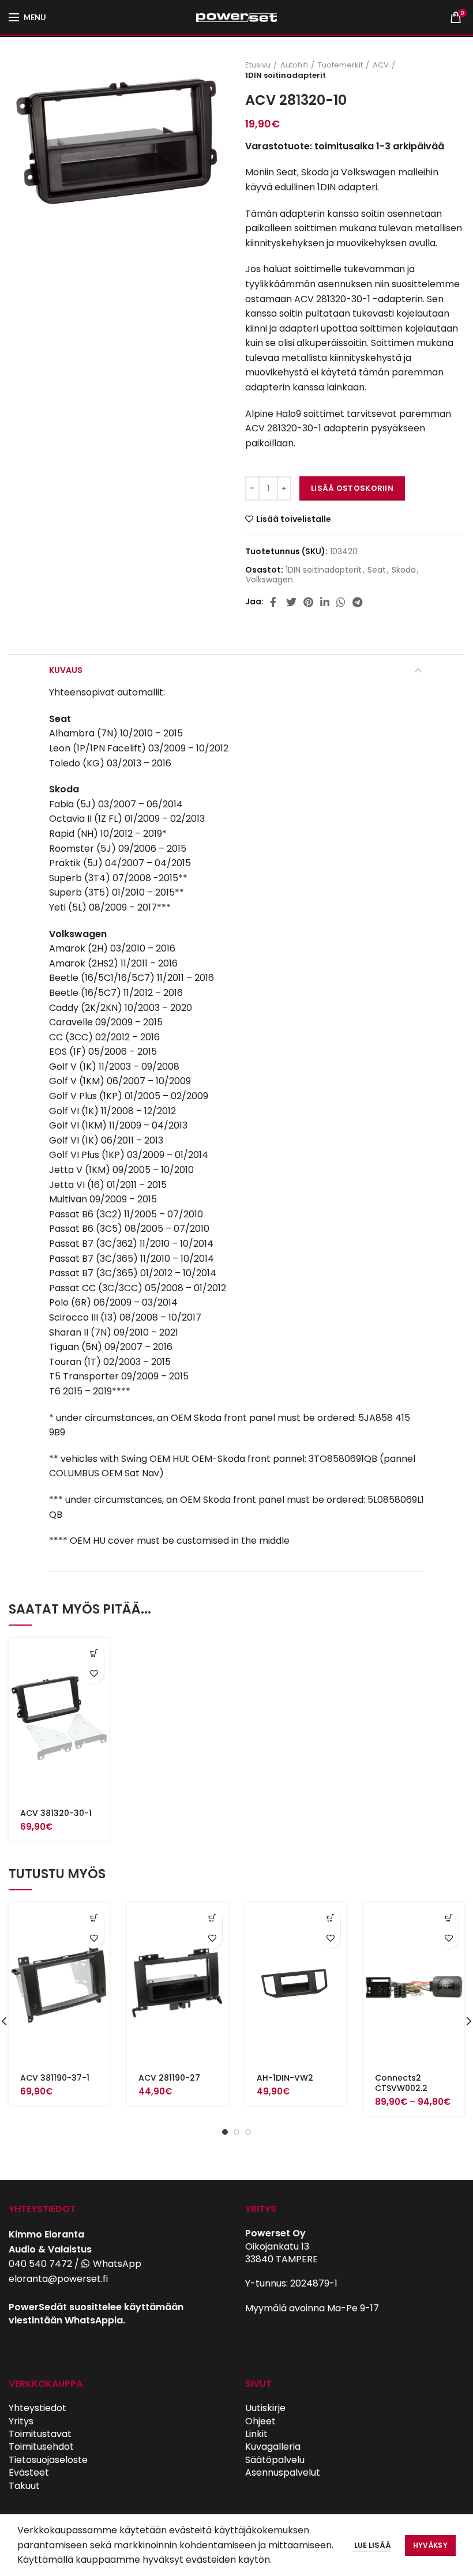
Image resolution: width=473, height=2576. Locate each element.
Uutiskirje (265, 2408)
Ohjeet (260, 2421)
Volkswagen (269, 580)
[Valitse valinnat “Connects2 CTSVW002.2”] (448, 1918)
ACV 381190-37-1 (55, 2078)
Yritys (21, 2421)
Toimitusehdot (41, 2447)
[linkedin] (325, 602)
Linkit (256, 2434)
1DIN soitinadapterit (286, 76)
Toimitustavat (40, 2434)
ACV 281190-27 (169, 2078)
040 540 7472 (40, 2264)
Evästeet (29, 2472)
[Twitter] (291, 602)
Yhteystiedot (37, 2408)
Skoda (404, 570)
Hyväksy (430, 2545)
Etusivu (258, 65)
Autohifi (294, 65)
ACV (381, 65)
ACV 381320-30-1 (56, 1813)
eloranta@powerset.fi (58, 2279)
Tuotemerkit (340, 65)
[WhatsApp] (341, 602)
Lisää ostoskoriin (352, 488)
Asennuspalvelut (283, 2472)
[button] (94, 1654)
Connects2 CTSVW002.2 (401, 2083)
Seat (377, 570)
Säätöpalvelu (275, 2460)
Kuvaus (66, 670)
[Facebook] (275, 602)
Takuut (24, 2486)
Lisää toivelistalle (294, 519)
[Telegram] (357, 602)
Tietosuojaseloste (48, 2460)
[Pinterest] (308, 602)
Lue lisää (373, 2545)
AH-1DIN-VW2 (285, 2078)
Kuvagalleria (273, 2447)
